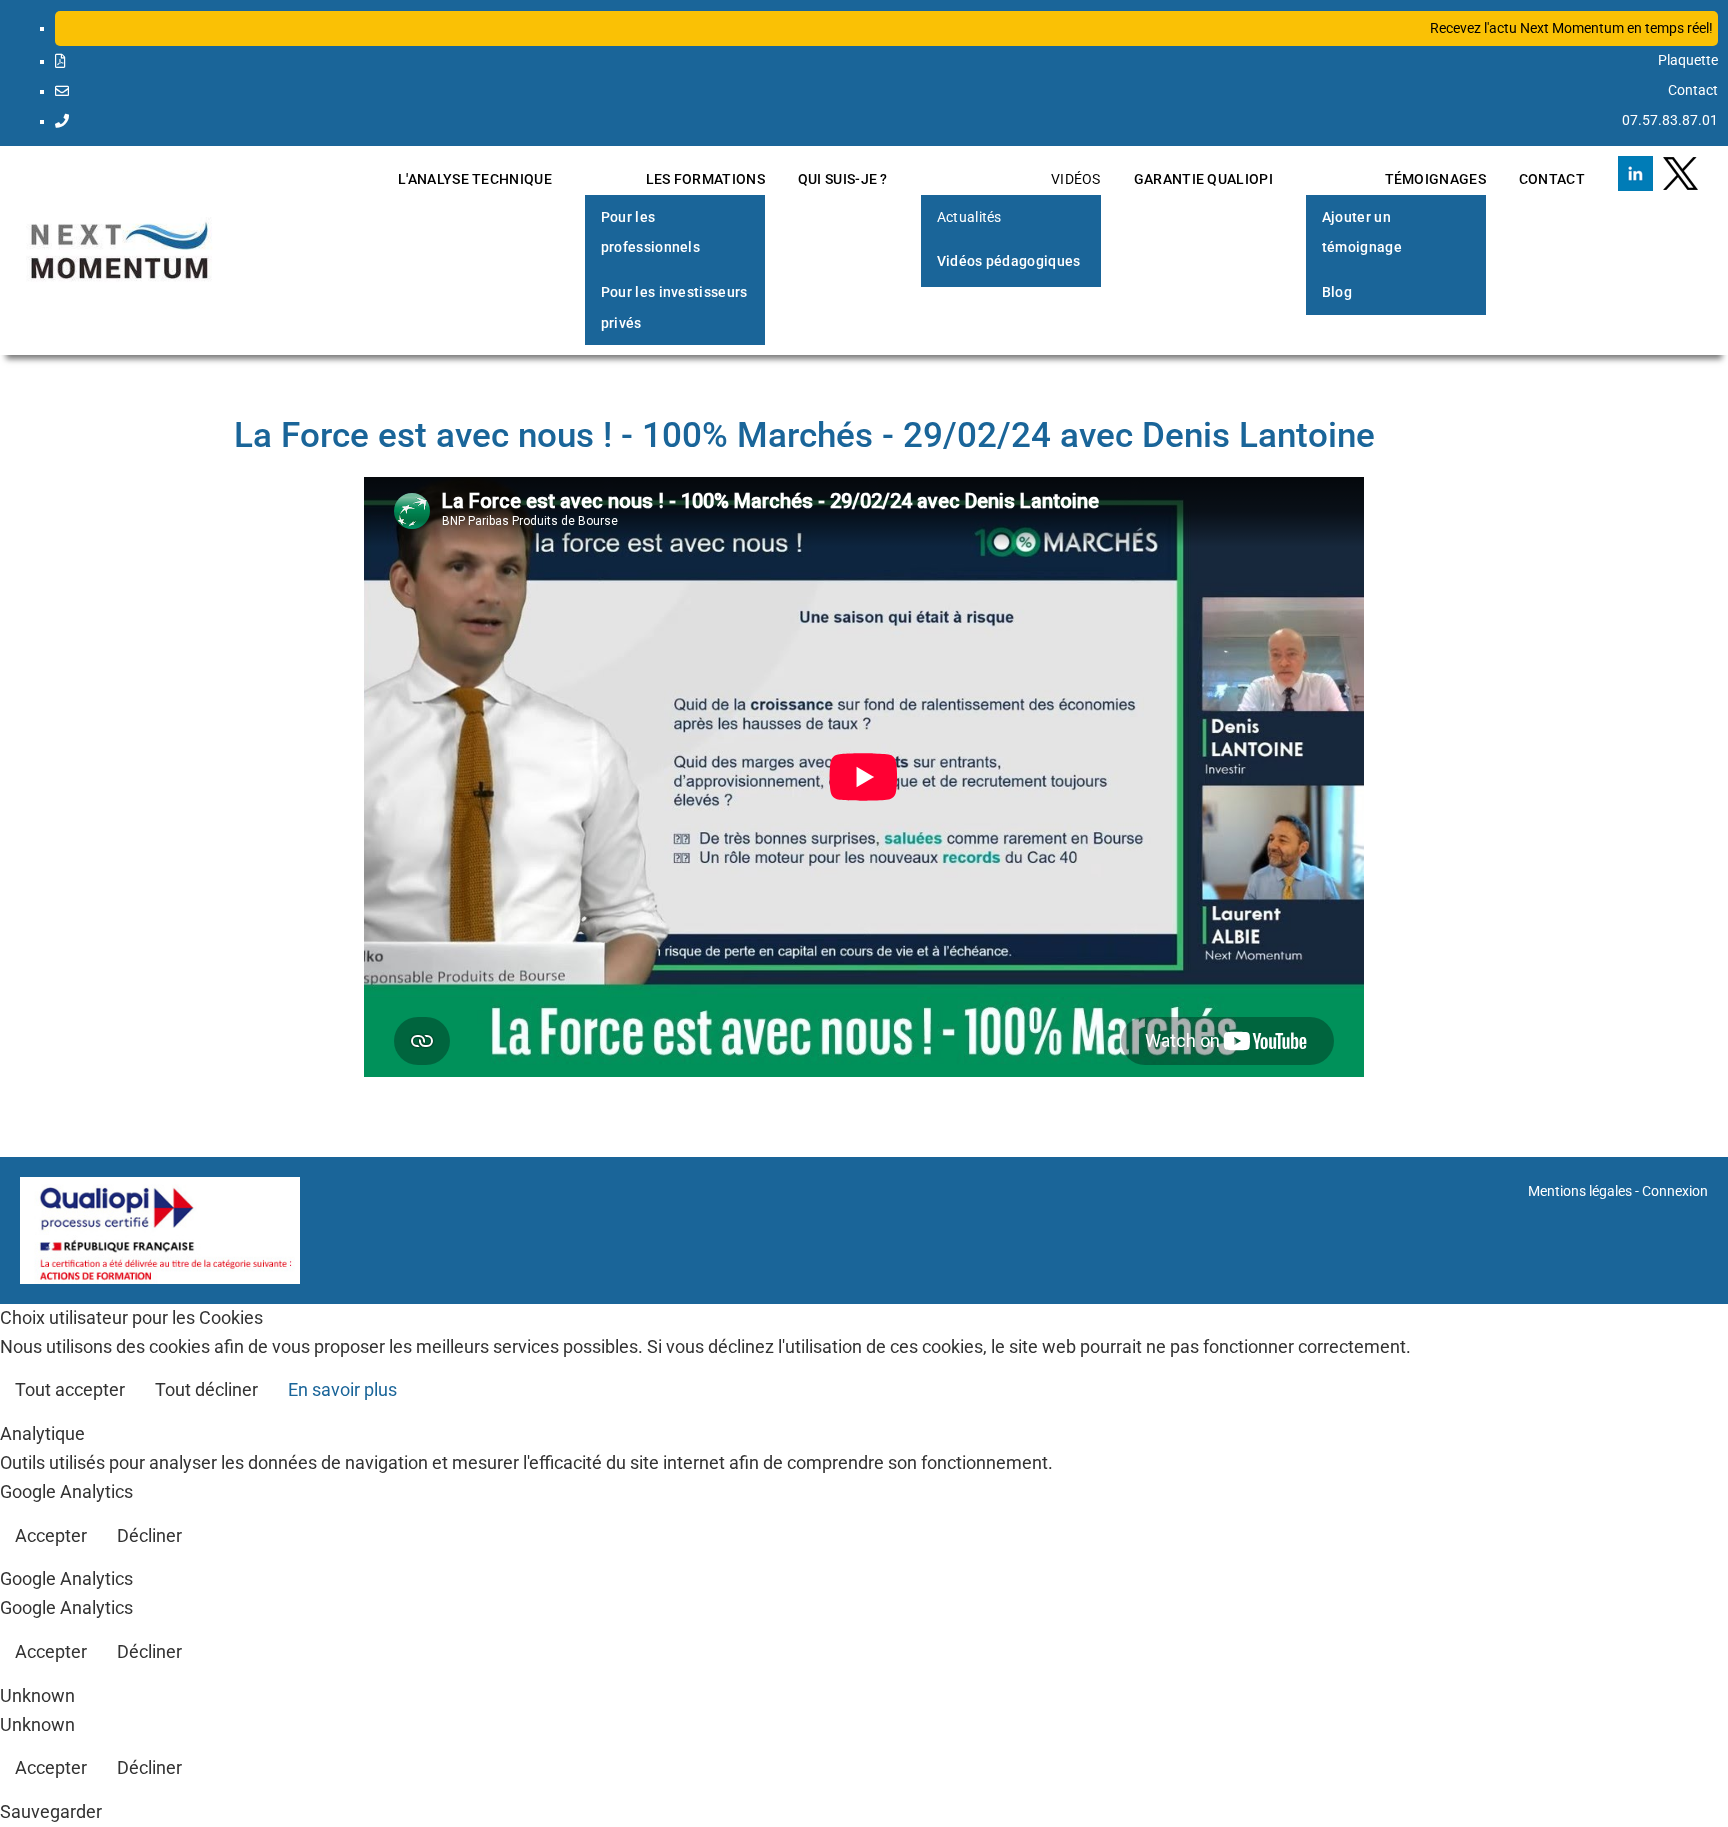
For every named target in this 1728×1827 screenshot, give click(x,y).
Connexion (1675, 1191)
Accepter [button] (51, 1535)
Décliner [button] (149, 1535)
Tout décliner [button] (206, 1389)
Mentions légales (1580, 1191)
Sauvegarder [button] (51, 1811)
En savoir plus (342, 1389)
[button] (886, 29)
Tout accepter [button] (70, 1389)
